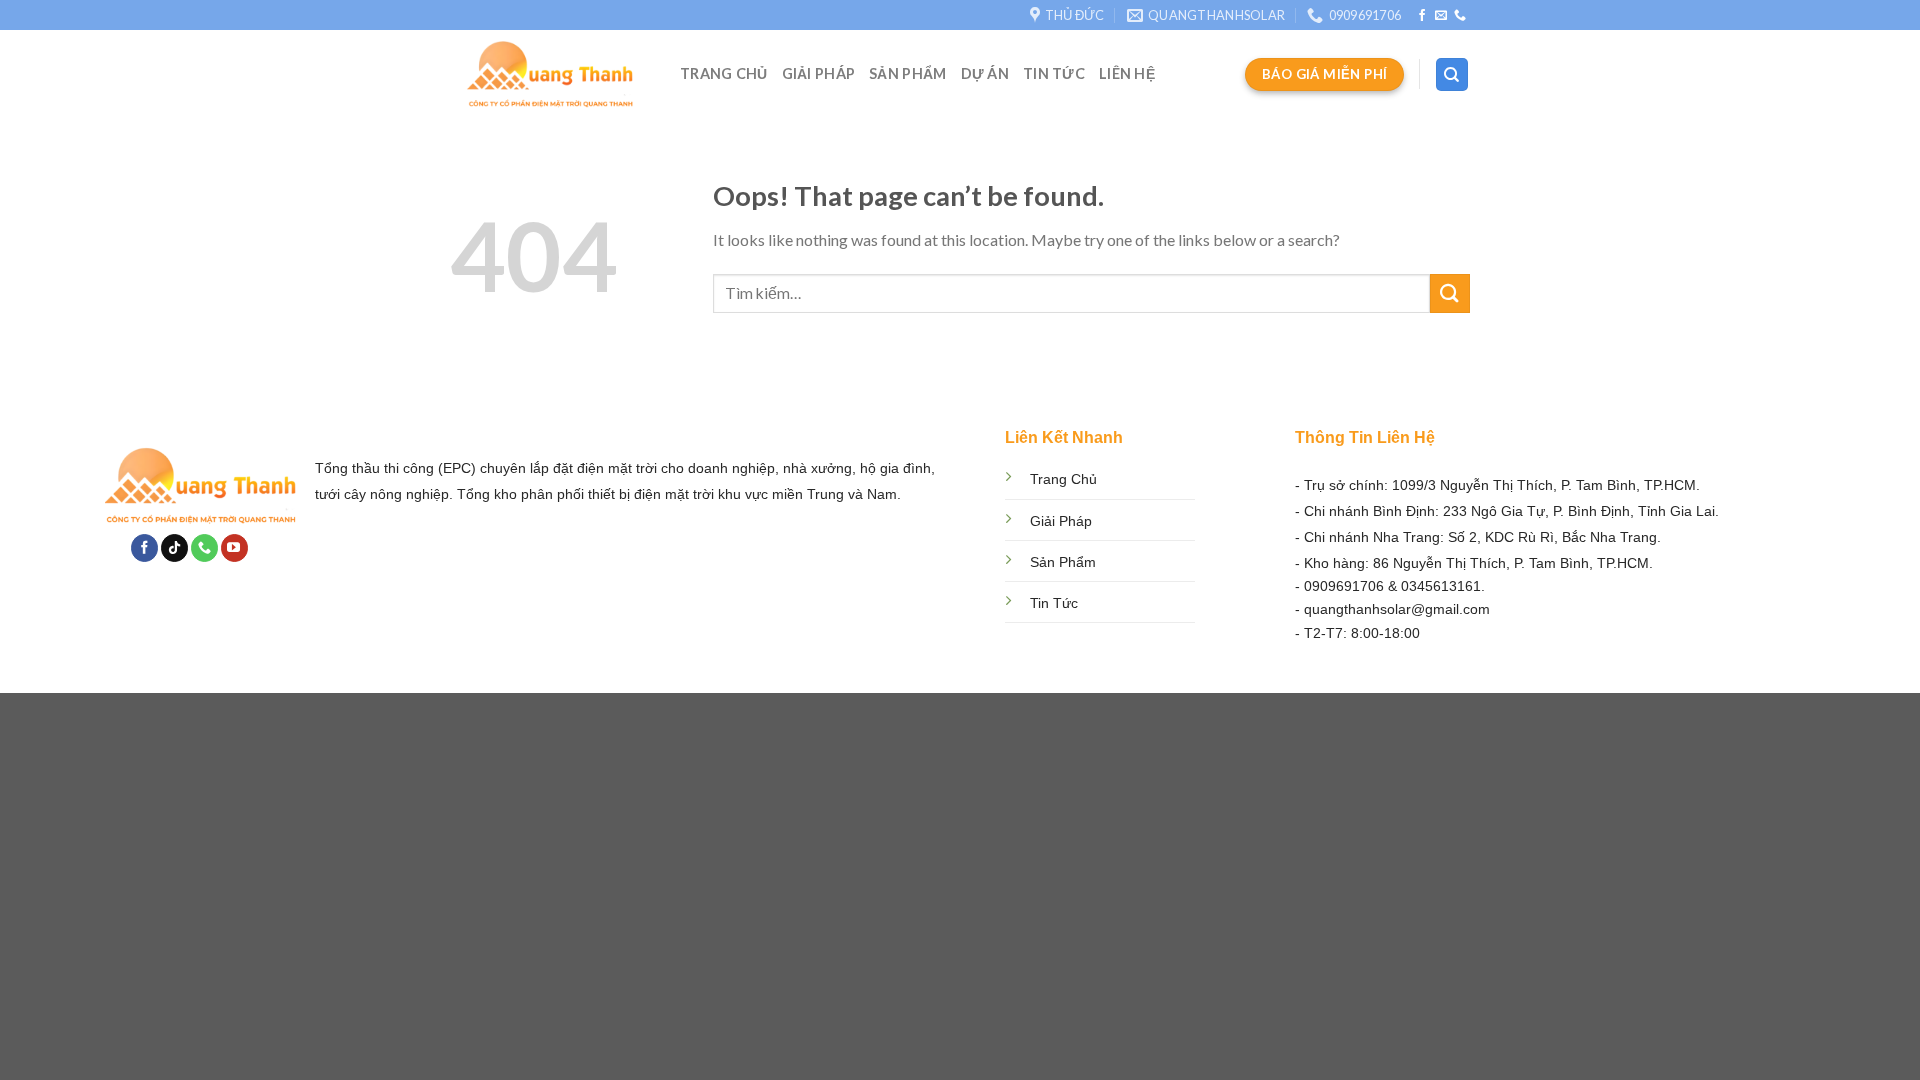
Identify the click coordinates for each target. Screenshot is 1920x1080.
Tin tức (1054, 73)
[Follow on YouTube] (234, 548)
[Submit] (1450, 293)
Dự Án (985, 73)
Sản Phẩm (907, 73)
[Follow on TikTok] (174, 548)
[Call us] (1460, 16)
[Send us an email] (1441, 16)
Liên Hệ (1127, 73)
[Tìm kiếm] (1452, 74)
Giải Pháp (819, 73)
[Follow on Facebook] (1422, 16)
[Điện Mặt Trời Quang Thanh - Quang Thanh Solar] (550, 74)
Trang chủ (724, 73)
